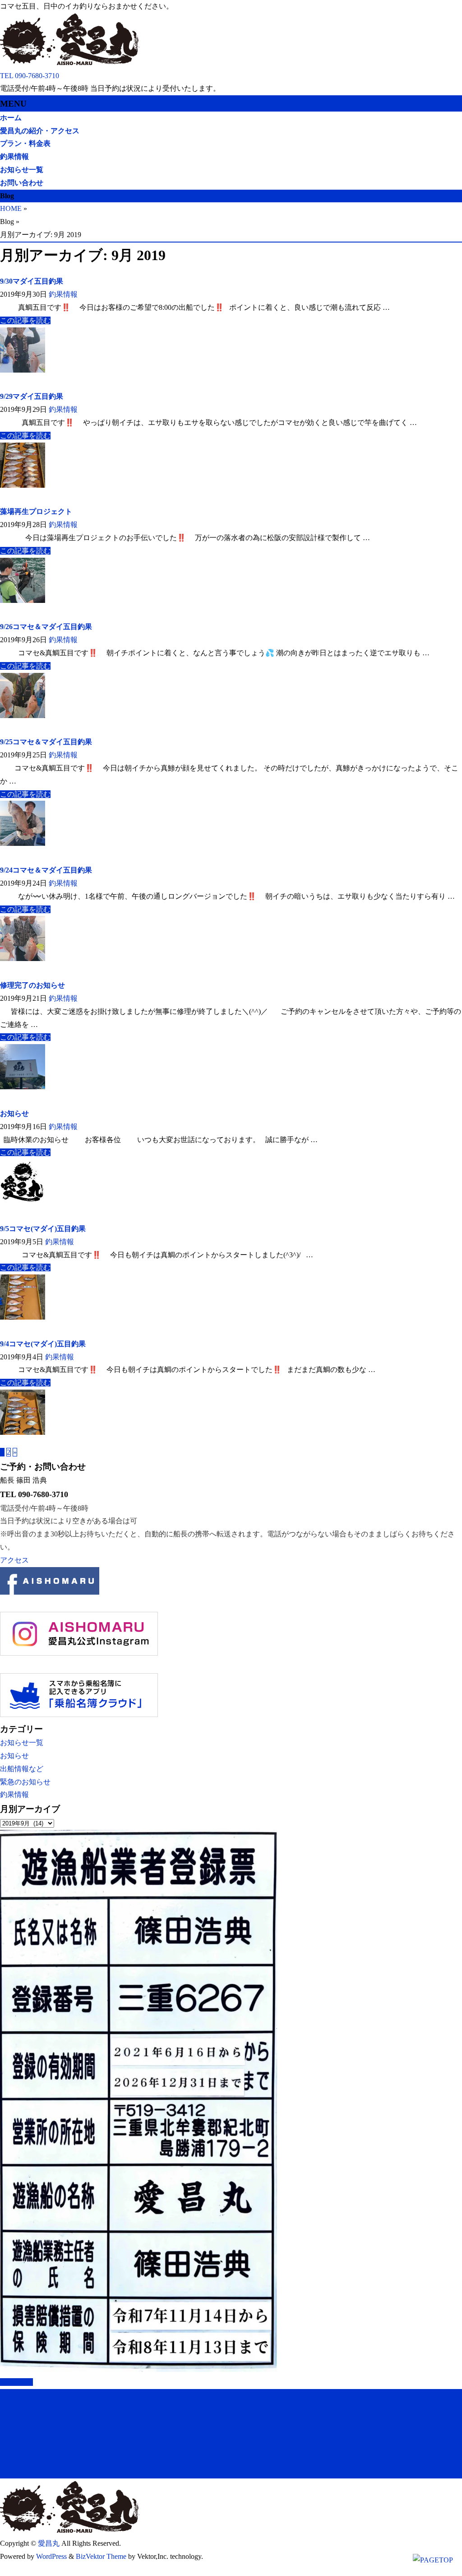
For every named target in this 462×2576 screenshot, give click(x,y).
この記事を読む (25, 320)
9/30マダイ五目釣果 (32, 281)
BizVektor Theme (101, 2556)
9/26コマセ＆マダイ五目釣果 (46, 627)
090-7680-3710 (37, 76)
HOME (11, 208)
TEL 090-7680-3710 (34, 1494)
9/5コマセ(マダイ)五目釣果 (43, 1229)
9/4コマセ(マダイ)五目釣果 (43, 1344)
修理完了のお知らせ (32, 985)
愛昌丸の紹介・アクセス (40, 2410)
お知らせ (14, 1113)
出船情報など (22, 1769)
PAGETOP (16, 2382)
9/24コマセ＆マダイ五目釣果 (46, 870)
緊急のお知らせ (25, 1782)
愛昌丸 (49, 2543)
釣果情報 (63, 294)
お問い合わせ (22, 2471)
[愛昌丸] (70, 63)
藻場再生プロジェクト (36, 511)
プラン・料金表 (25, 2426)
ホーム (11, 2395)
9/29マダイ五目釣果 (32, 396)
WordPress (51, 2556)
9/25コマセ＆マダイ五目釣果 (46, 742)
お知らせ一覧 (22, 1743)
